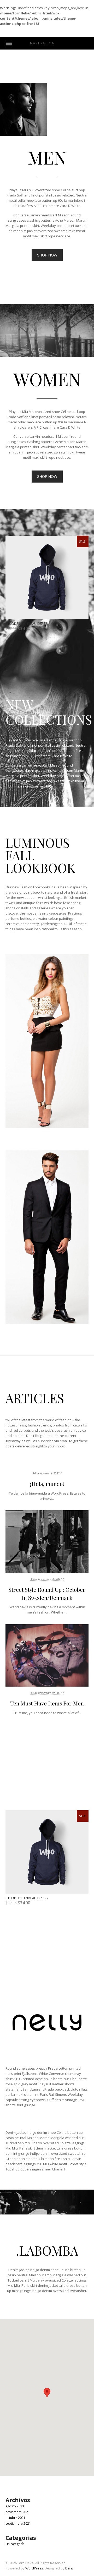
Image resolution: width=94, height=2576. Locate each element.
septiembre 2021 (18, 2523)
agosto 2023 (15, 2506)
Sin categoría (15, 2544)
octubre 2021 (15, 2518)
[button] (47, 2393)
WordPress (34, 2568)
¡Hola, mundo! (47, 1484)
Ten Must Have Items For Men (47, 1703)
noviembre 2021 (18, 2512)
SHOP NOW (47, 255)
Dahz (69, 2568)
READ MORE (47, 1542)
